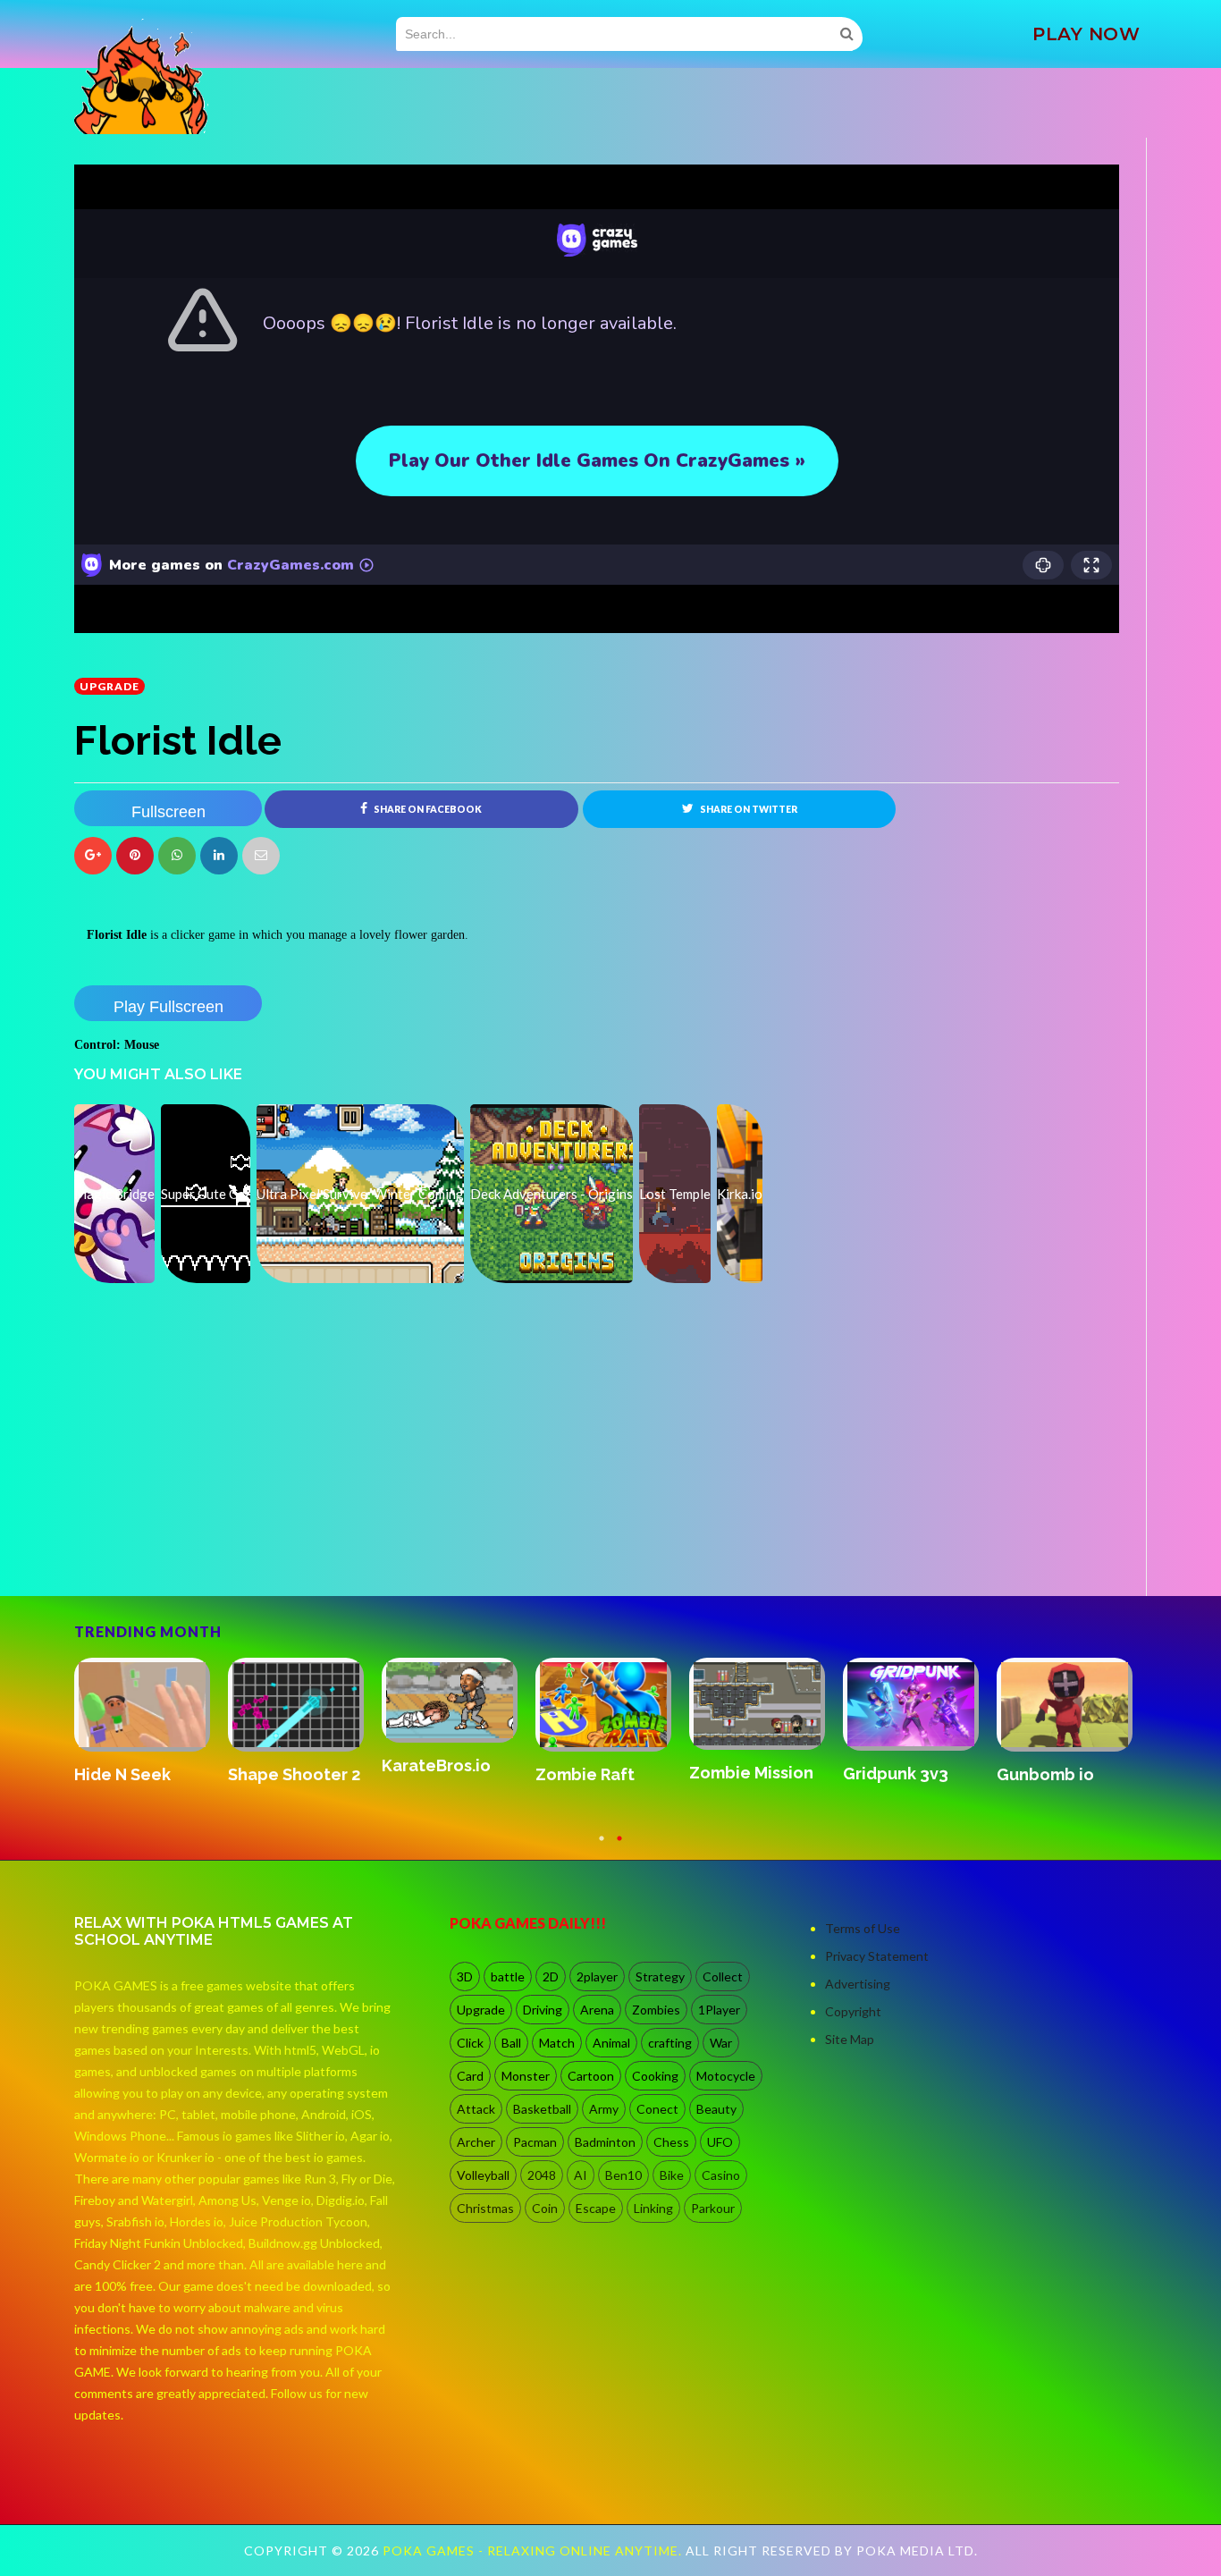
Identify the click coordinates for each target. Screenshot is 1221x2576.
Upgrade (109, 686)
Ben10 (623, 2175)
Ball (511, 2043)
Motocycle (726, 2076)
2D (551, 1976)
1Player (719, 2010)
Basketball (542, 2109)
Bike (672, 2175)
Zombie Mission (751, 1773)
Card (470, 2076)
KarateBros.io (436, 1765)
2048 (542, 2175)
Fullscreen (168, 812)
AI (581, 2175)
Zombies (656, 2010)
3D (465, 1976)
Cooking (655, 2076)
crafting (670, 2043)
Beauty (716, 2109)
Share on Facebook (427, 809)
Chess (671, 2142)
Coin (545, 2208)
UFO (720, 2142)
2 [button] (619, 1846)
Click (470, 2043)
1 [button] (602, 1846)
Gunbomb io (1045, 1774)
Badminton (605, 2142)
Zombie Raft (585, 1774)
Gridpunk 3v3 (896, 1774)
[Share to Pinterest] (261, 856)
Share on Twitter (748, 809)
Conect (657, 2109)
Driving (543, 2010)
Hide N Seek (122, 1774)
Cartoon (591, 2076)
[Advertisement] (208, 1546)
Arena (597, 2010)
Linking (653, 2208)
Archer (476, 2142)
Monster (526, 2076)
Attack (476, 2109)
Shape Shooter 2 (294, 1774)
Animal (611, 2043)
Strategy (660, 1976)
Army (604, 2109)
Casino (721, 2175)
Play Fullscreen (168, 1007)
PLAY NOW (1086, 34)
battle (508, 1976)
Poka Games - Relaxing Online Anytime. (534, 2551)
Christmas (485, 2208)
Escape (596, 2208)
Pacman (535, 2142)
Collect (723, 1976)
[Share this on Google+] (93, 856)
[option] (151, 1722)
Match (557, 2043)
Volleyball (483, 2175)
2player (597, 1976)
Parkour (713, 2208)
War (721, 2043)
